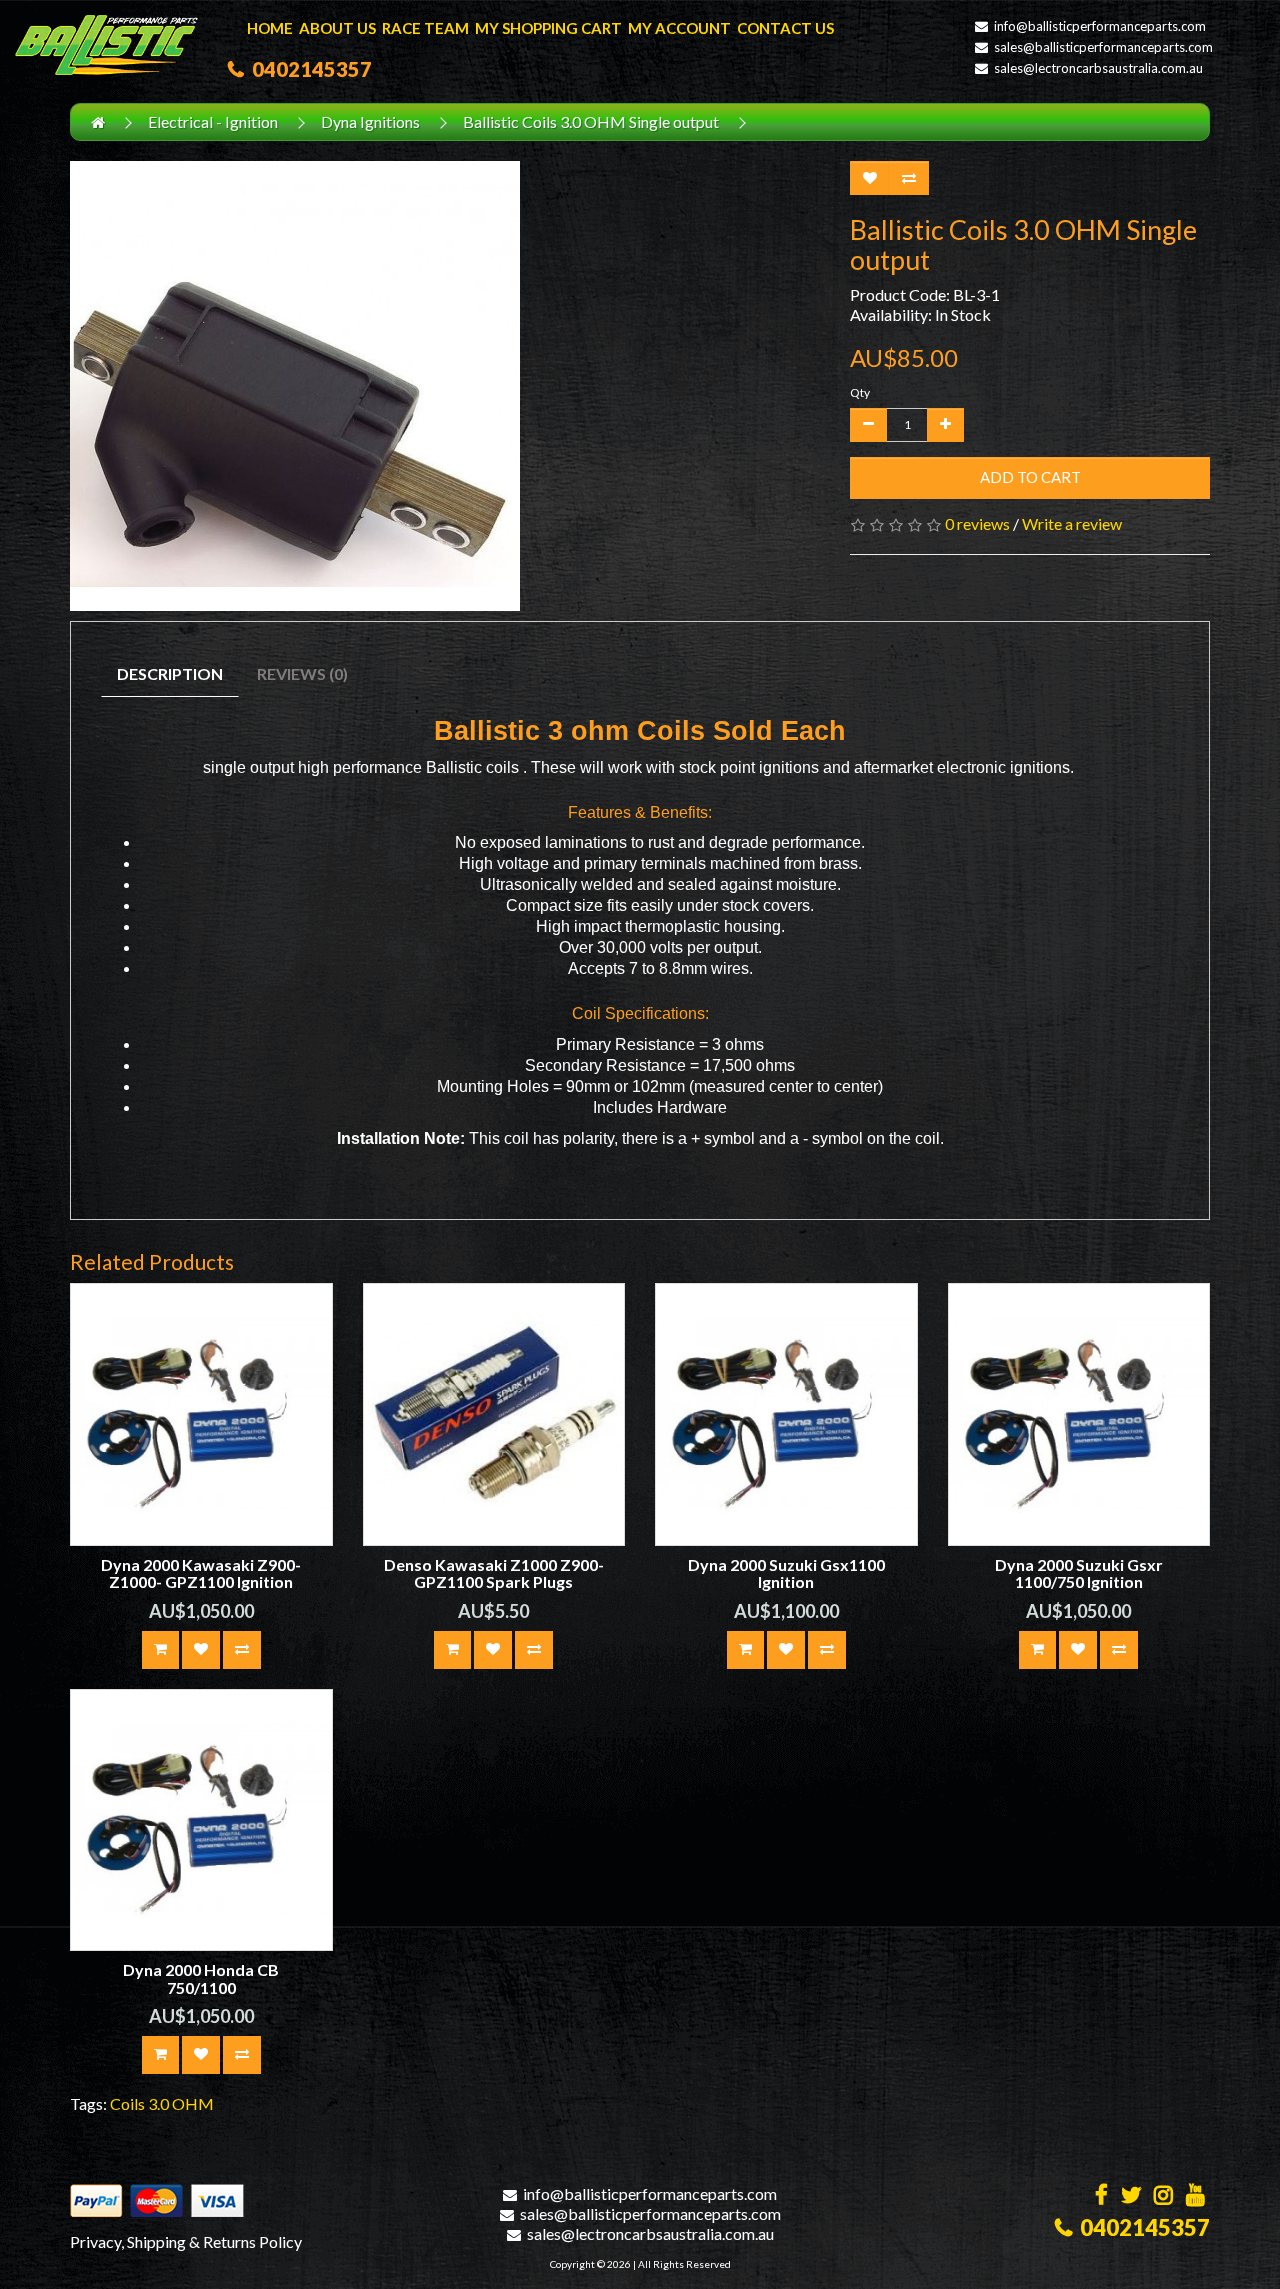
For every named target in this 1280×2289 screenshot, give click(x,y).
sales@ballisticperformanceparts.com (1103, 47)
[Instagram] (1163, 2196)
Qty (860, 392)
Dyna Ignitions (370, 121)
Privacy (95, 2241)
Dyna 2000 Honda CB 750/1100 (201, 1978)
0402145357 (308, 69)
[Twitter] (1131, 2196)
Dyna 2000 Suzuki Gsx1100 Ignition (786, 1573)
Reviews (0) (302, 673)
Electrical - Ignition (213, 121)
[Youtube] (1195, 2196)
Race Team (425, 28)
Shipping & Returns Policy (214, 2241)
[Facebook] (1101, 2196)
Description (170, 673)
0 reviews (977, 523)
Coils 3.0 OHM (162, 2103)
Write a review (1072, 523)
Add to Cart (1030, 477)
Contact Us (785, 28)
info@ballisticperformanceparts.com (1100, 26)
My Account (679, 28)
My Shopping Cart (548, 28)
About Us (337, 28)
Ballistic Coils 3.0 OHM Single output (591, 121)
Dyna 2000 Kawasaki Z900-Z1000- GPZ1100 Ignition (201, 1573)
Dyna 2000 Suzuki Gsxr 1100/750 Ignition (1079, 1573)
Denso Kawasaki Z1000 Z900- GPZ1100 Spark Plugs (494, 1573)
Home (270, 28)
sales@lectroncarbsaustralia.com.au (1098, 68)
